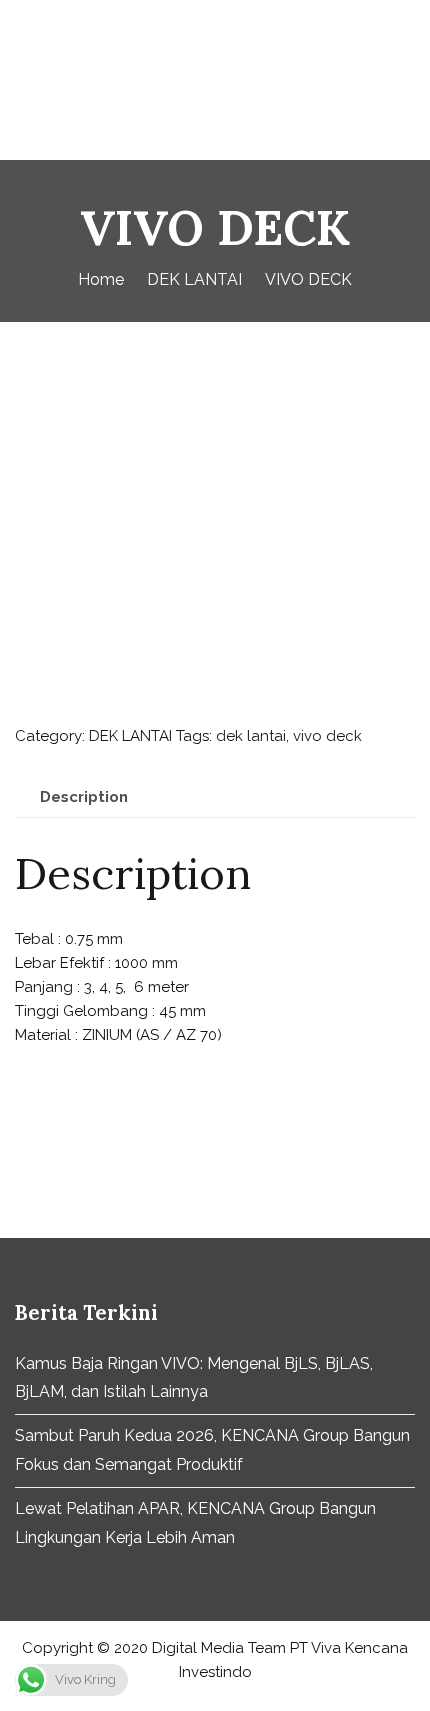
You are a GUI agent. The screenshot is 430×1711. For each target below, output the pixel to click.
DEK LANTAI (194, 279)
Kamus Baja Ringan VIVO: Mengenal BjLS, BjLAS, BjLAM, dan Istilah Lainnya (194, 1378)
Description (84, 797)
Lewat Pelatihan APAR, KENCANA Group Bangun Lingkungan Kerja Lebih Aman (195, 1523)
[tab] (84, 797)
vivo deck (327, 736)
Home (101, 279)
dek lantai (251, 736)
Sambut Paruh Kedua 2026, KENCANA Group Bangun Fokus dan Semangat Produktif (212, 1450)
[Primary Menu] (394, 80)
